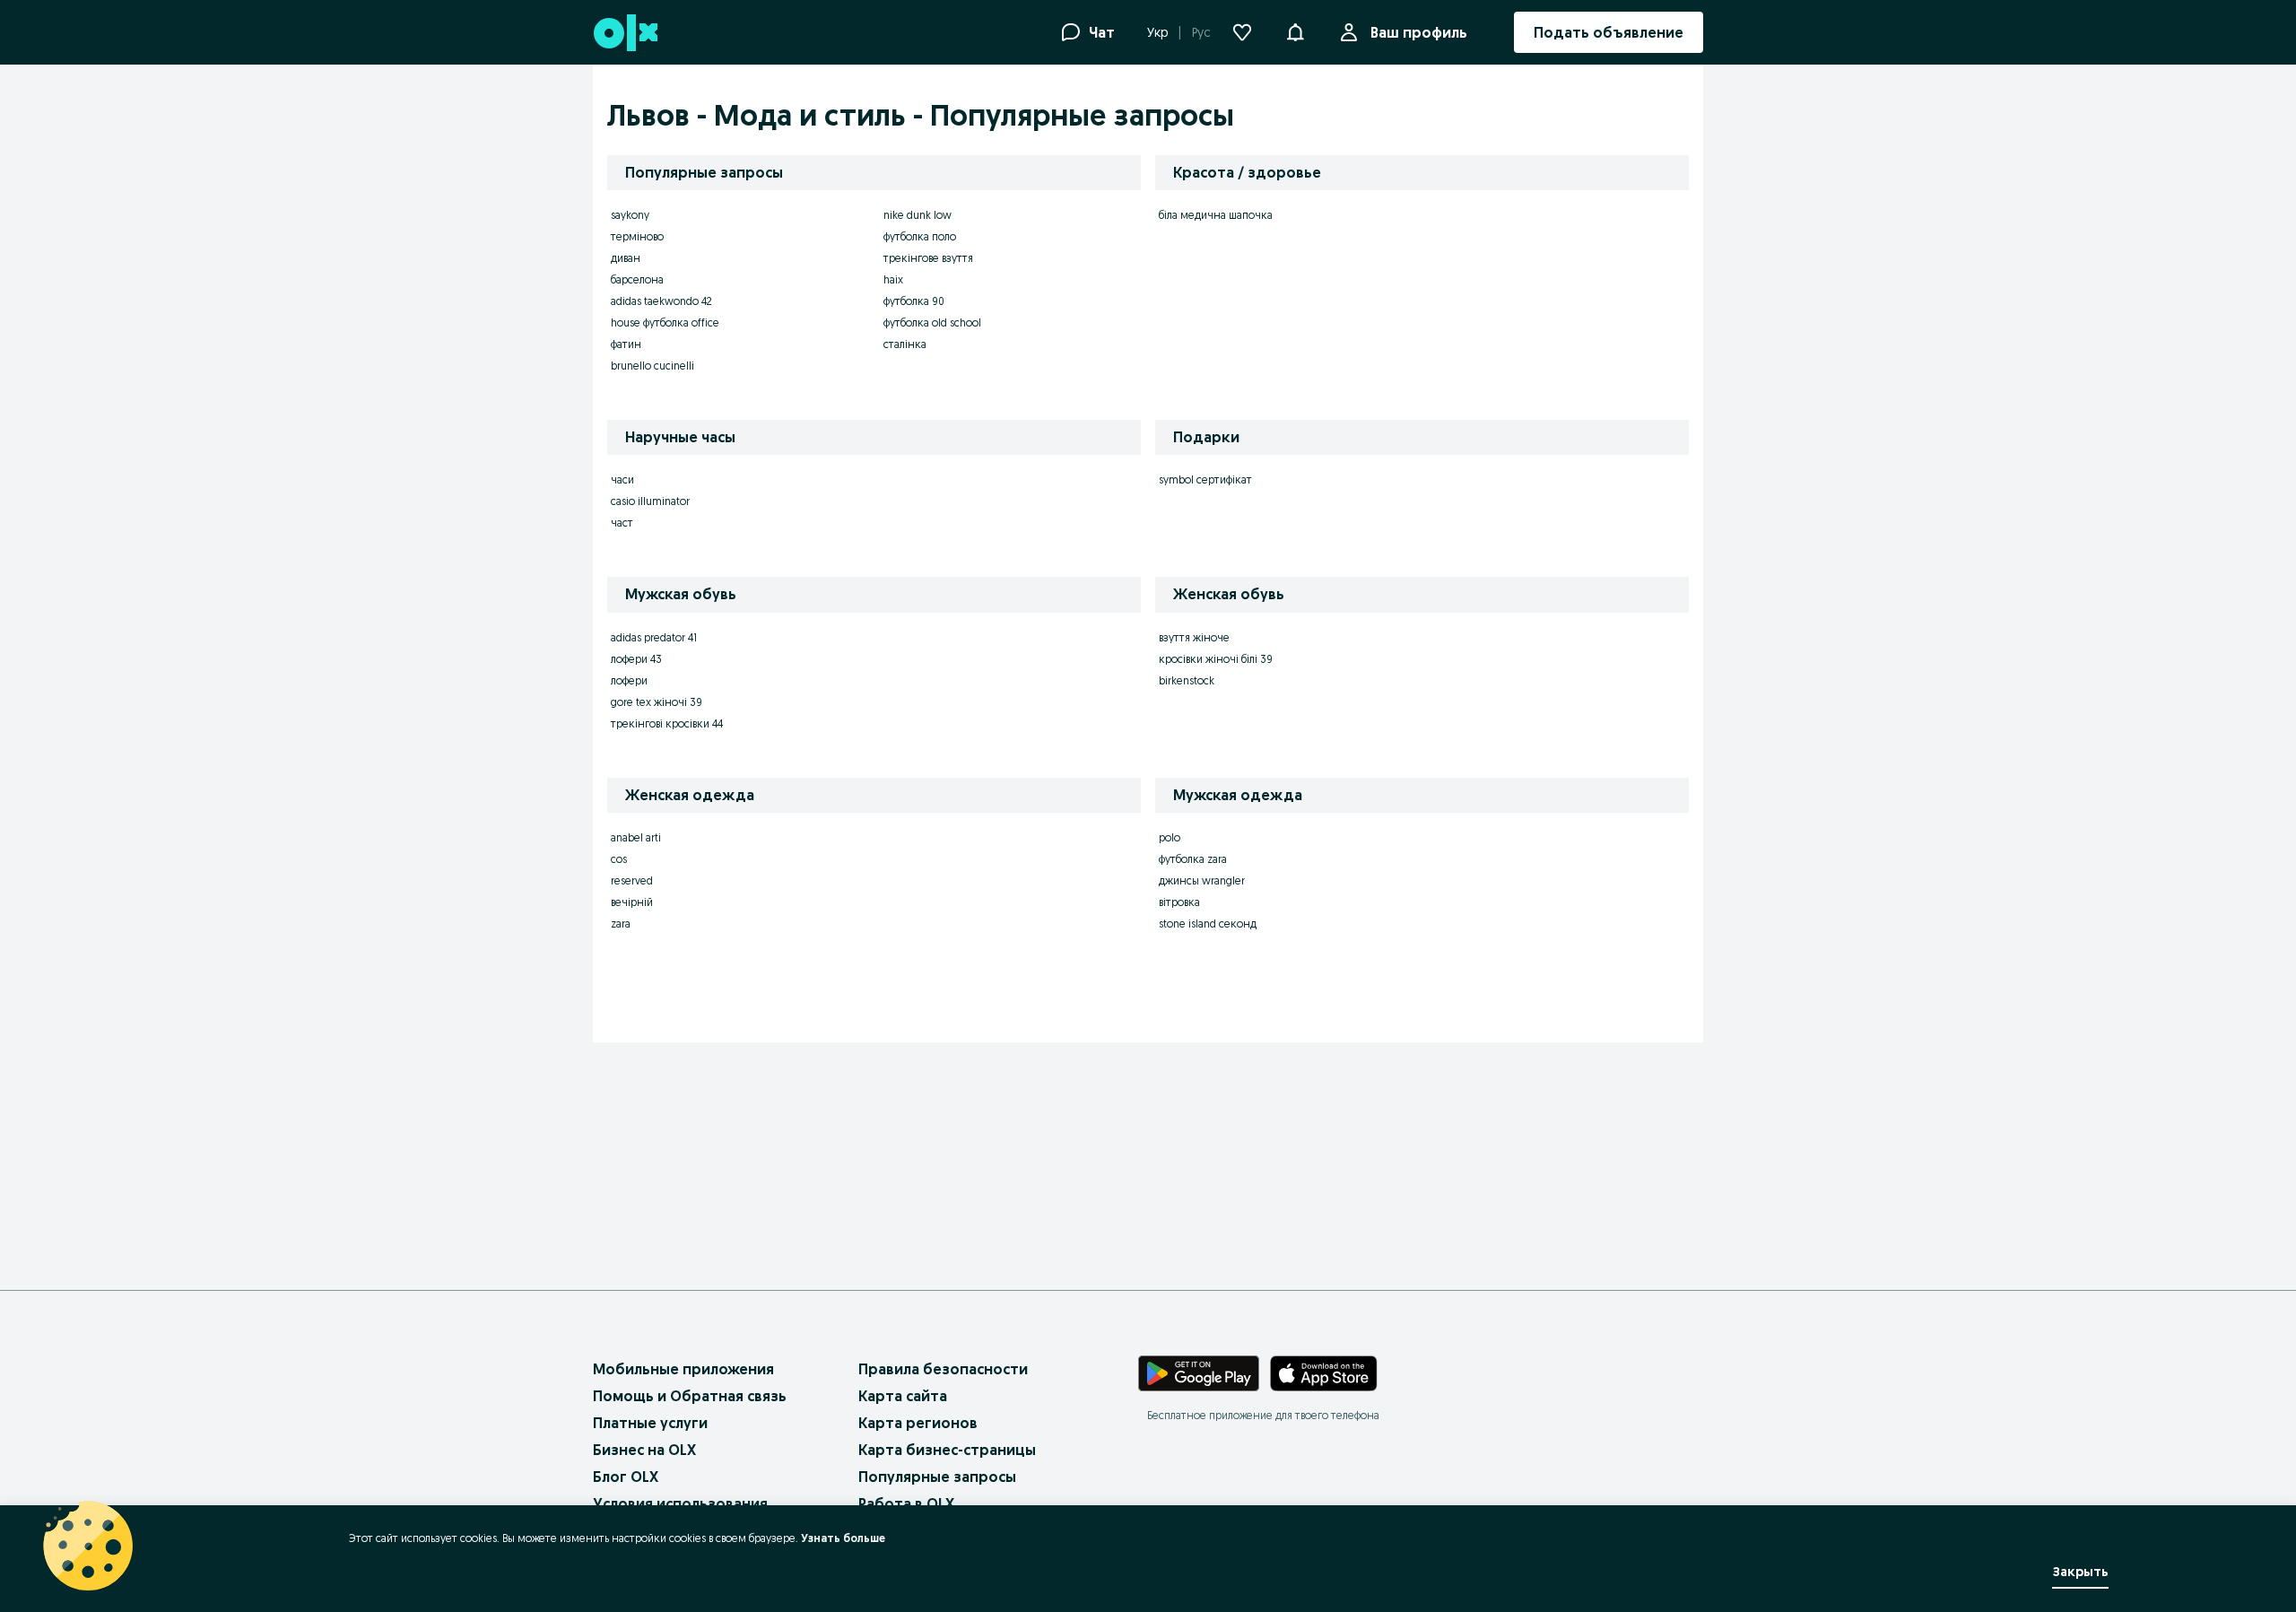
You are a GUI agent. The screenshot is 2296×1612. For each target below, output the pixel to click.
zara (621, 924)
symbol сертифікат (1205, 479)
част (622, 523)
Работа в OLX (906, 1503)
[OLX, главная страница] (625, 33)
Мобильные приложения (683, 1369)
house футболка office (665, 322)
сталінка (905, 344)
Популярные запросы (937, 1477)
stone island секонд (1208, 924)
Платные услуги (650, 1423)
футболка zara (1193, 859)
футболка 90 (914, 301)
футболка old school (932, 322)
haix (893, 279)
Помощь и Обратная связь (690, 1396)
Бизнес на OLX (644, 1450)
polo (1170, 837)
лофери (629, 680)
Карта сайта (903, 1396)
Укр (1157, 32)
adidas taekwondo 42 (661, 301)
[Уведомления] (1295, 32)
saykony (630, 215)
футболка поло (920, 236)
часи (622, 479)
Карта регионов (918, 1423)
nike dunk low (918, 215)
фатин (626, 344)
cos (619, 859)
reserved (632, 880)
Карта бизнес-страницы (947, 1450)
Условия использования (680, 1503)
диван (626, 258)
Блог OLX (626, 1477)
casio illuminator (650, 501)
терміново (637, 236)
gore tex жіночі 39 (657, 702)
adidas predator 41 (654, 637)
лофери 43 (636, 659)
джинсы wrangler (1202, 880)
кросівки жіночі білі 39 (1216, 659)
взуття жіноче (1194, 637)
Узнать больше (843, 1538)
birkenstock (1187, 680)
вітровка (1179, 902)
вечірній (632, 902)
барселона (637, 279)
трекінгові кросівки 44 (667, 723)
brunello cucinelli (652, 366)
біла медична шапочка (1216, 215)
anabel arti (636, 837)
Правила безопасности (943, 1369)
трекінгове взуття (928, 258)
